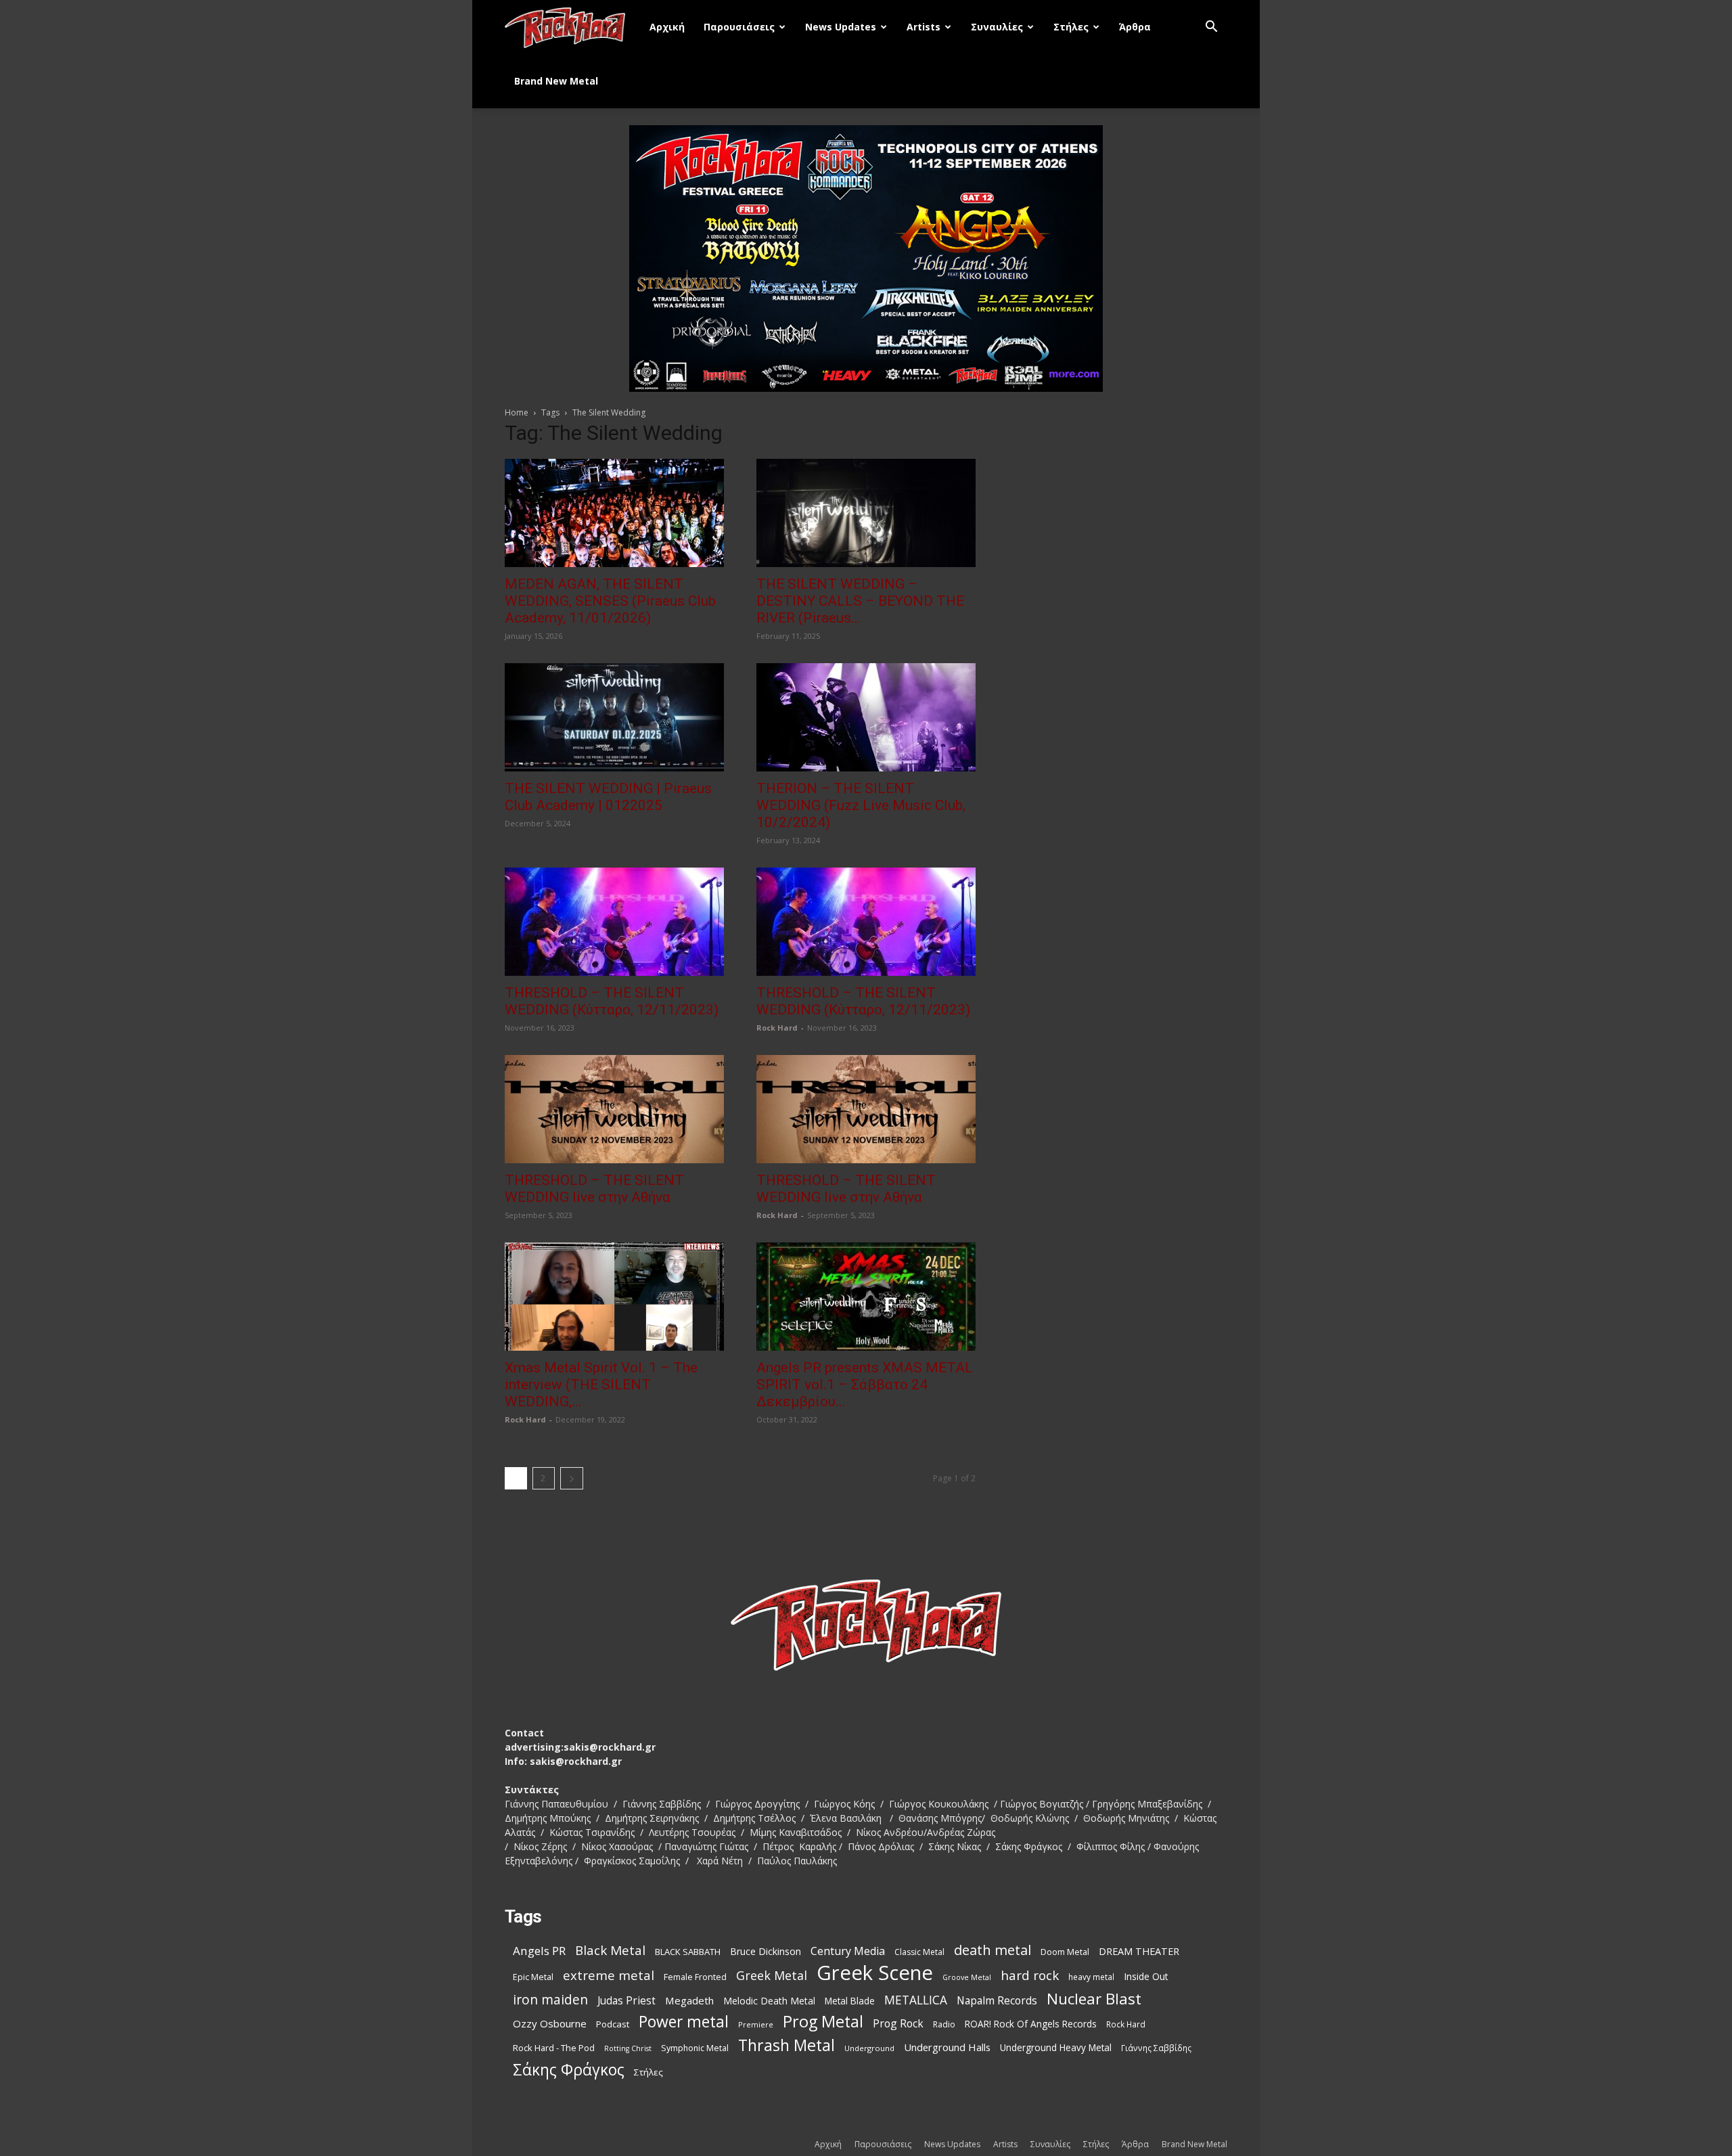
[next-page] (572, 1478)
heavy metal (1091, 1977)
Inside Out (1146, 1976)
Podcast (613, 2024)
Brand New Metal (556, 81)
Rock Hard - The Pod (554, 2048)
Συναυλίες (997, 27)
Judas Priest (626, 2001)
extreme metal (609, 1975)
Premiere (756, 2024)
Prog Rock (898, 2024)
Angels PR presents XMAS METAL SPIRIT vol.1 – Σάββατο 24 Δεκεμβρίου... (865, 1385)
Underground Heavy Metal (1056, 2047)
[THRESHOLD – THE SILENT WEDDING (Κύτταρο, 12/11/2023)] (614, 922)
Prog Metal (823, 2022)
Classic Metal (919, 1952)
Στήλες (1071, 27)
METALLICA (916, 2000)
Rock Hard (777, 1028)
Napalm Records (997, 2001)
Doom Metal (1065, 1952)
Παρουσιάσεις (739, 27)
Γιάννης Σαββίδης (1156, 2048)
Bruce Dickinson (766, 1951)
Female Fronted (695, 1977)
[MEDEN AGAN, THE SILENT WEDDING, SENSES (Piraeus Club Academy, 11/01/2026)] (614, 513)
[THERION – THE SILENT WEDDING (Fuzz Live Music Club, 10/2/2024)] (866, 717)
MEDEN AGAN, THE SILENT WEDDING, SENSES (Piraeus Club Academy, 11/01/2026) (610, 601)
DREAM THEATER (1139, 1951)
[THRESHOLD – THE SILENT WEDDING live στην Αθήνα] (614, 1109)
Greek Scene (875, 1973)
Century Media (848, 1951)
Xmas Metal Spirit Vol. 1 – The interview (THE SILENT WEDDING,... (601, 1385)
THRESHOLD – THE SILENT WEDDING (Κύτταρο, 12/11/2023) (612, 1001)
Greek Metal (772, 1976)
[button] (1211, 28)
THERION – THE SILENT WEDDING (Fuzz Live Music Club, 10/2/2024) (861, 805)
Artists (924, 27)
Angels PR (539, 1951)
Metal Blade (850, 2001)
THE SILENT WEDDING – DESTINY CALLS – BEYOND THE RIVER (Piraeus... (860, 601)
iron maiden (550, 1999)
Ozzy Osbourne (550, 2023)
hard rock (1030, 1976)
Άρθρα (1135, 27)
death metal (993, 1950)
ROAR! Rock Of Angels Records (1031, 2024)
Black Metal (610, 1951)
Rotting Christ (628, 2048)
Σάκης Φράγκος (569, 2070)
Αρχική (667, 27)
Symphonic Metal (695, 2048)
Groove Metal (967, 1977)
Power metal (684, 2022)
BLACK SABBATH (688, 1952)
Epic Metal (533, 1977)
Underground (869, 2048)
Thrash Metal (787, 2045)
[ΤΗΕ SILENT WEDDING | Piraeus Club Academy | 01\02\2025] (614, 717)
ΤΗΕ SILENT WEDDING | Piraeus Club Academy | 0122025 (608, 797)
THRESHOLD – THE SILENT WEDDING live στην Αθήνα (594, 1189)
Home (517, 412)
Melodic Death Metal (769, 2001)
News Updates (841, 27)
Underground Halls (947, 2047)
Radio (944, 2024)
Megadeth (689, 2000)
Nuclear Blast (1094, 1999)
